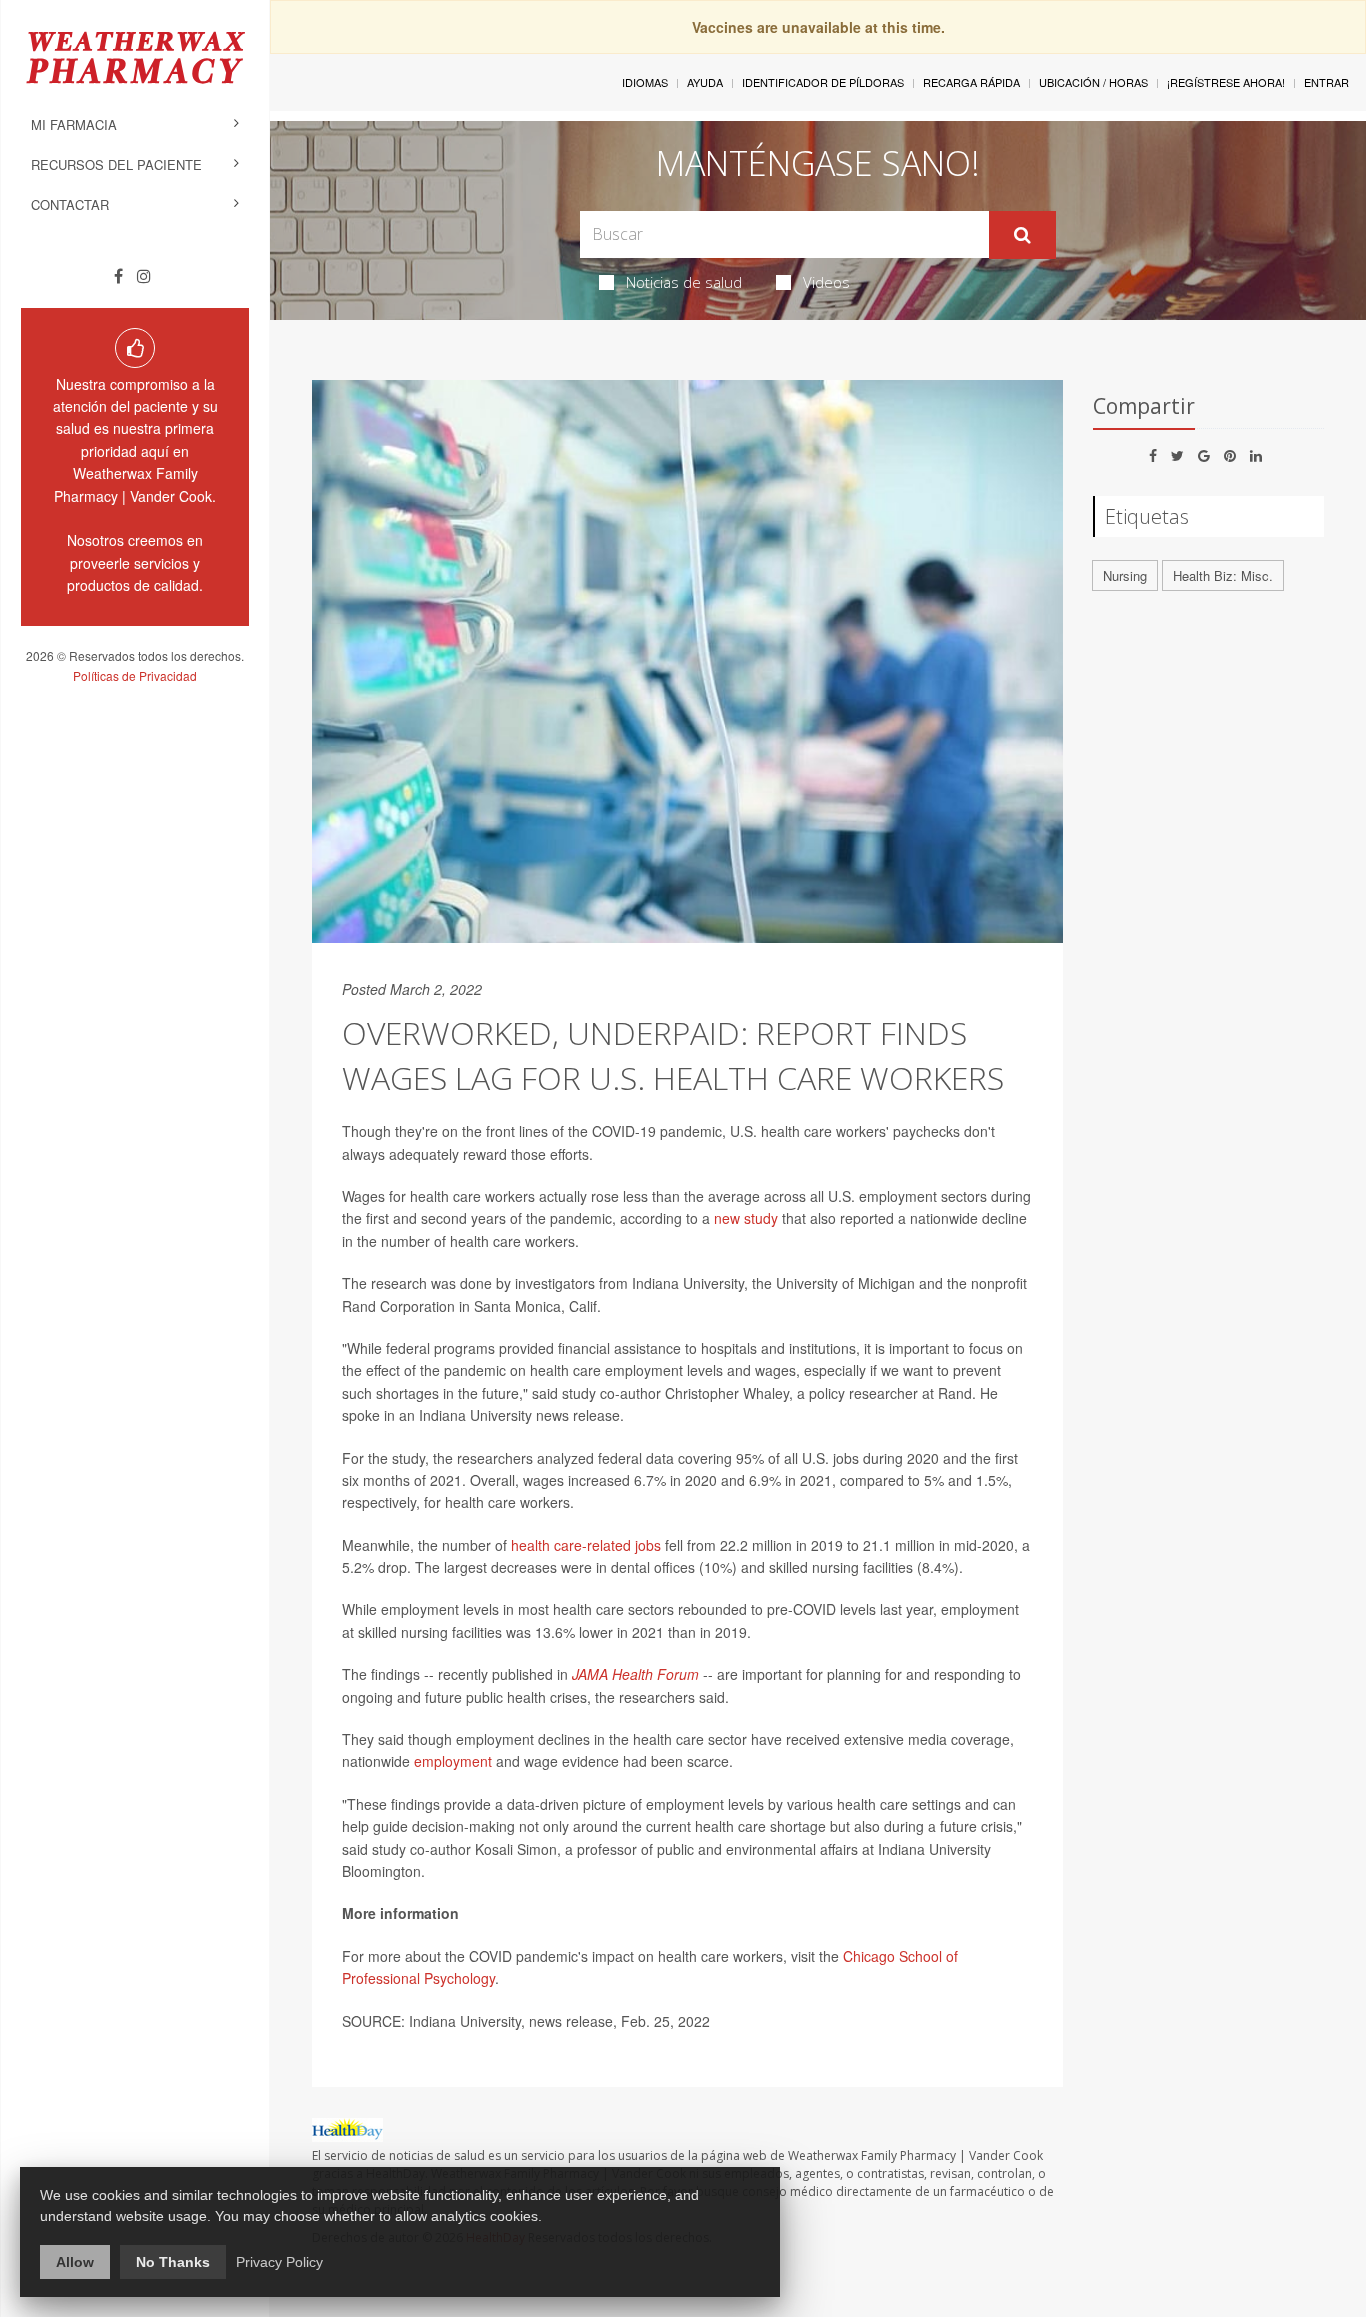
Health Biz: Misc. (1223, 575)
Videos (826, 282)
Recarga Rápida (971, 82)
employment (451, 1761)
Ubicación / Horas (1093, 82)
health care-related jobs (586, 1545)
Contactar (70, 204)
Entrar (1326, 82)
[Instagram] (144, 276)
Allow (75, 2262)
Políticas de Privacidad (135, 675)
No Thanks (173, 2262)
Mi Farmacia (74, 124)
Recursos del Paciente (116, 164)
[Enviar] (1022, 235)
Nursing (1125, 575)
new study (746, 1218)
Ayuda (705, 82)
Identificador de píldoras (823, 82)
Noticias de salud (684, 282)
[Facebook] (118, 276)
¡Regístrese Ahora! (1226, 82)
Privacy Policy (279, 2262)
